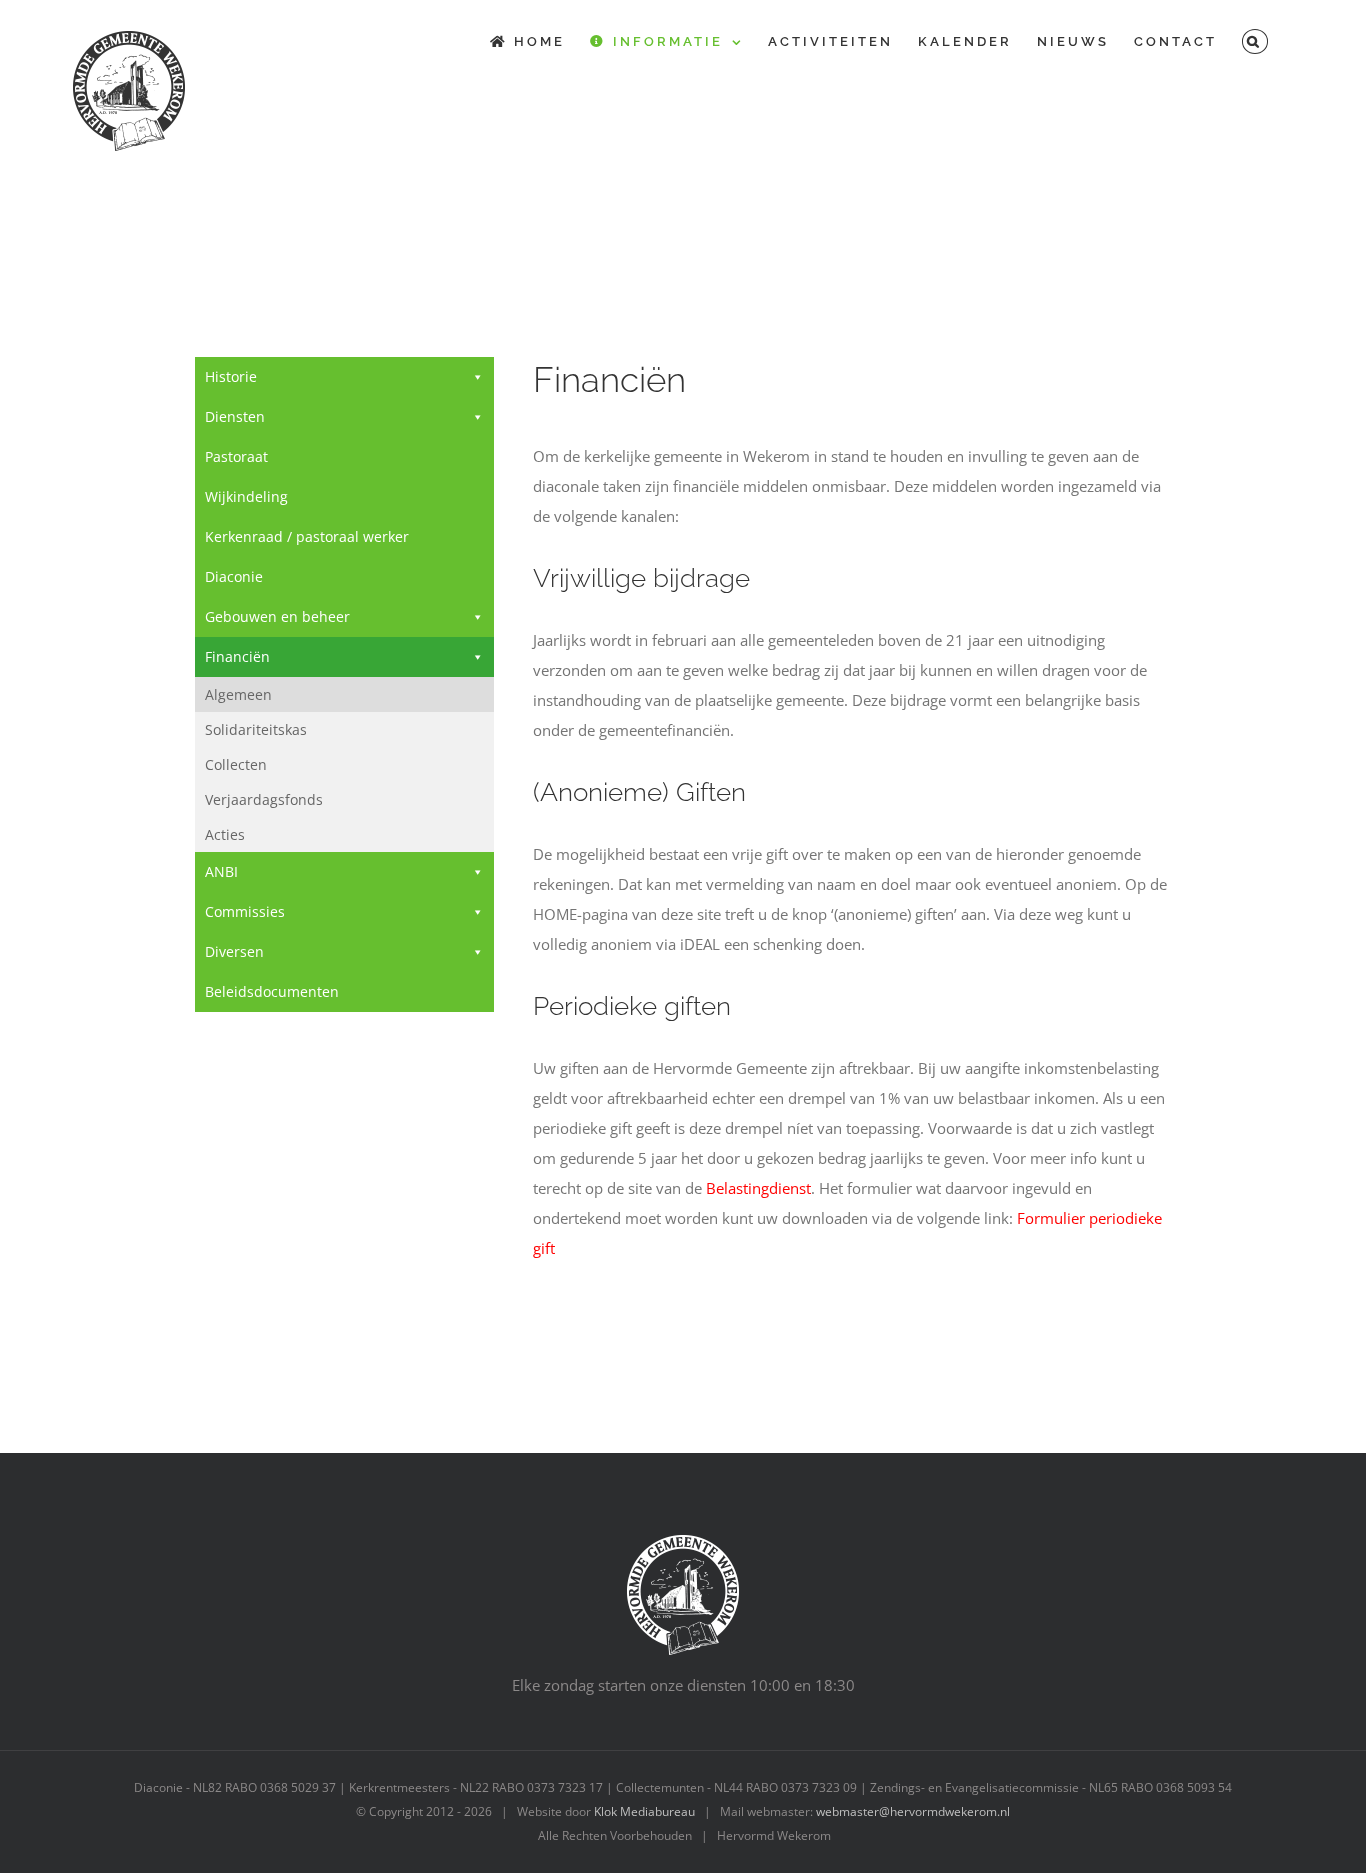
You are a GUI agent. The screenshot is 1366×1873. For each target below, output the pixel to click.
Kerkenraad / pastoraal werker (307, 536)
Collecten (236, 764)
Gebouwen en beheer (277, 616)
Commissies (245, 911)
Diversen (234, 951)
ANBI (221, 871)
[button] (1255, 41)
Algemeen (238, 694)
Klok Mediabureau (644, 1811)
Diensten (235, 416)
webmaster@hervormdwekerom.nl (913, 1811)
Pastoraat (236, 456)
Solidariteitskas (256, 729)
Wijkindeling (246, 496)
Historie (231, 376)
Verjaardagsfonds (264, 799)
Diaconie (234, 576)
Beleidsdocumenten (272, 991)
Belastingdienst (758, 1188)
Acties (225, 834)
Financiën (237, 656)
